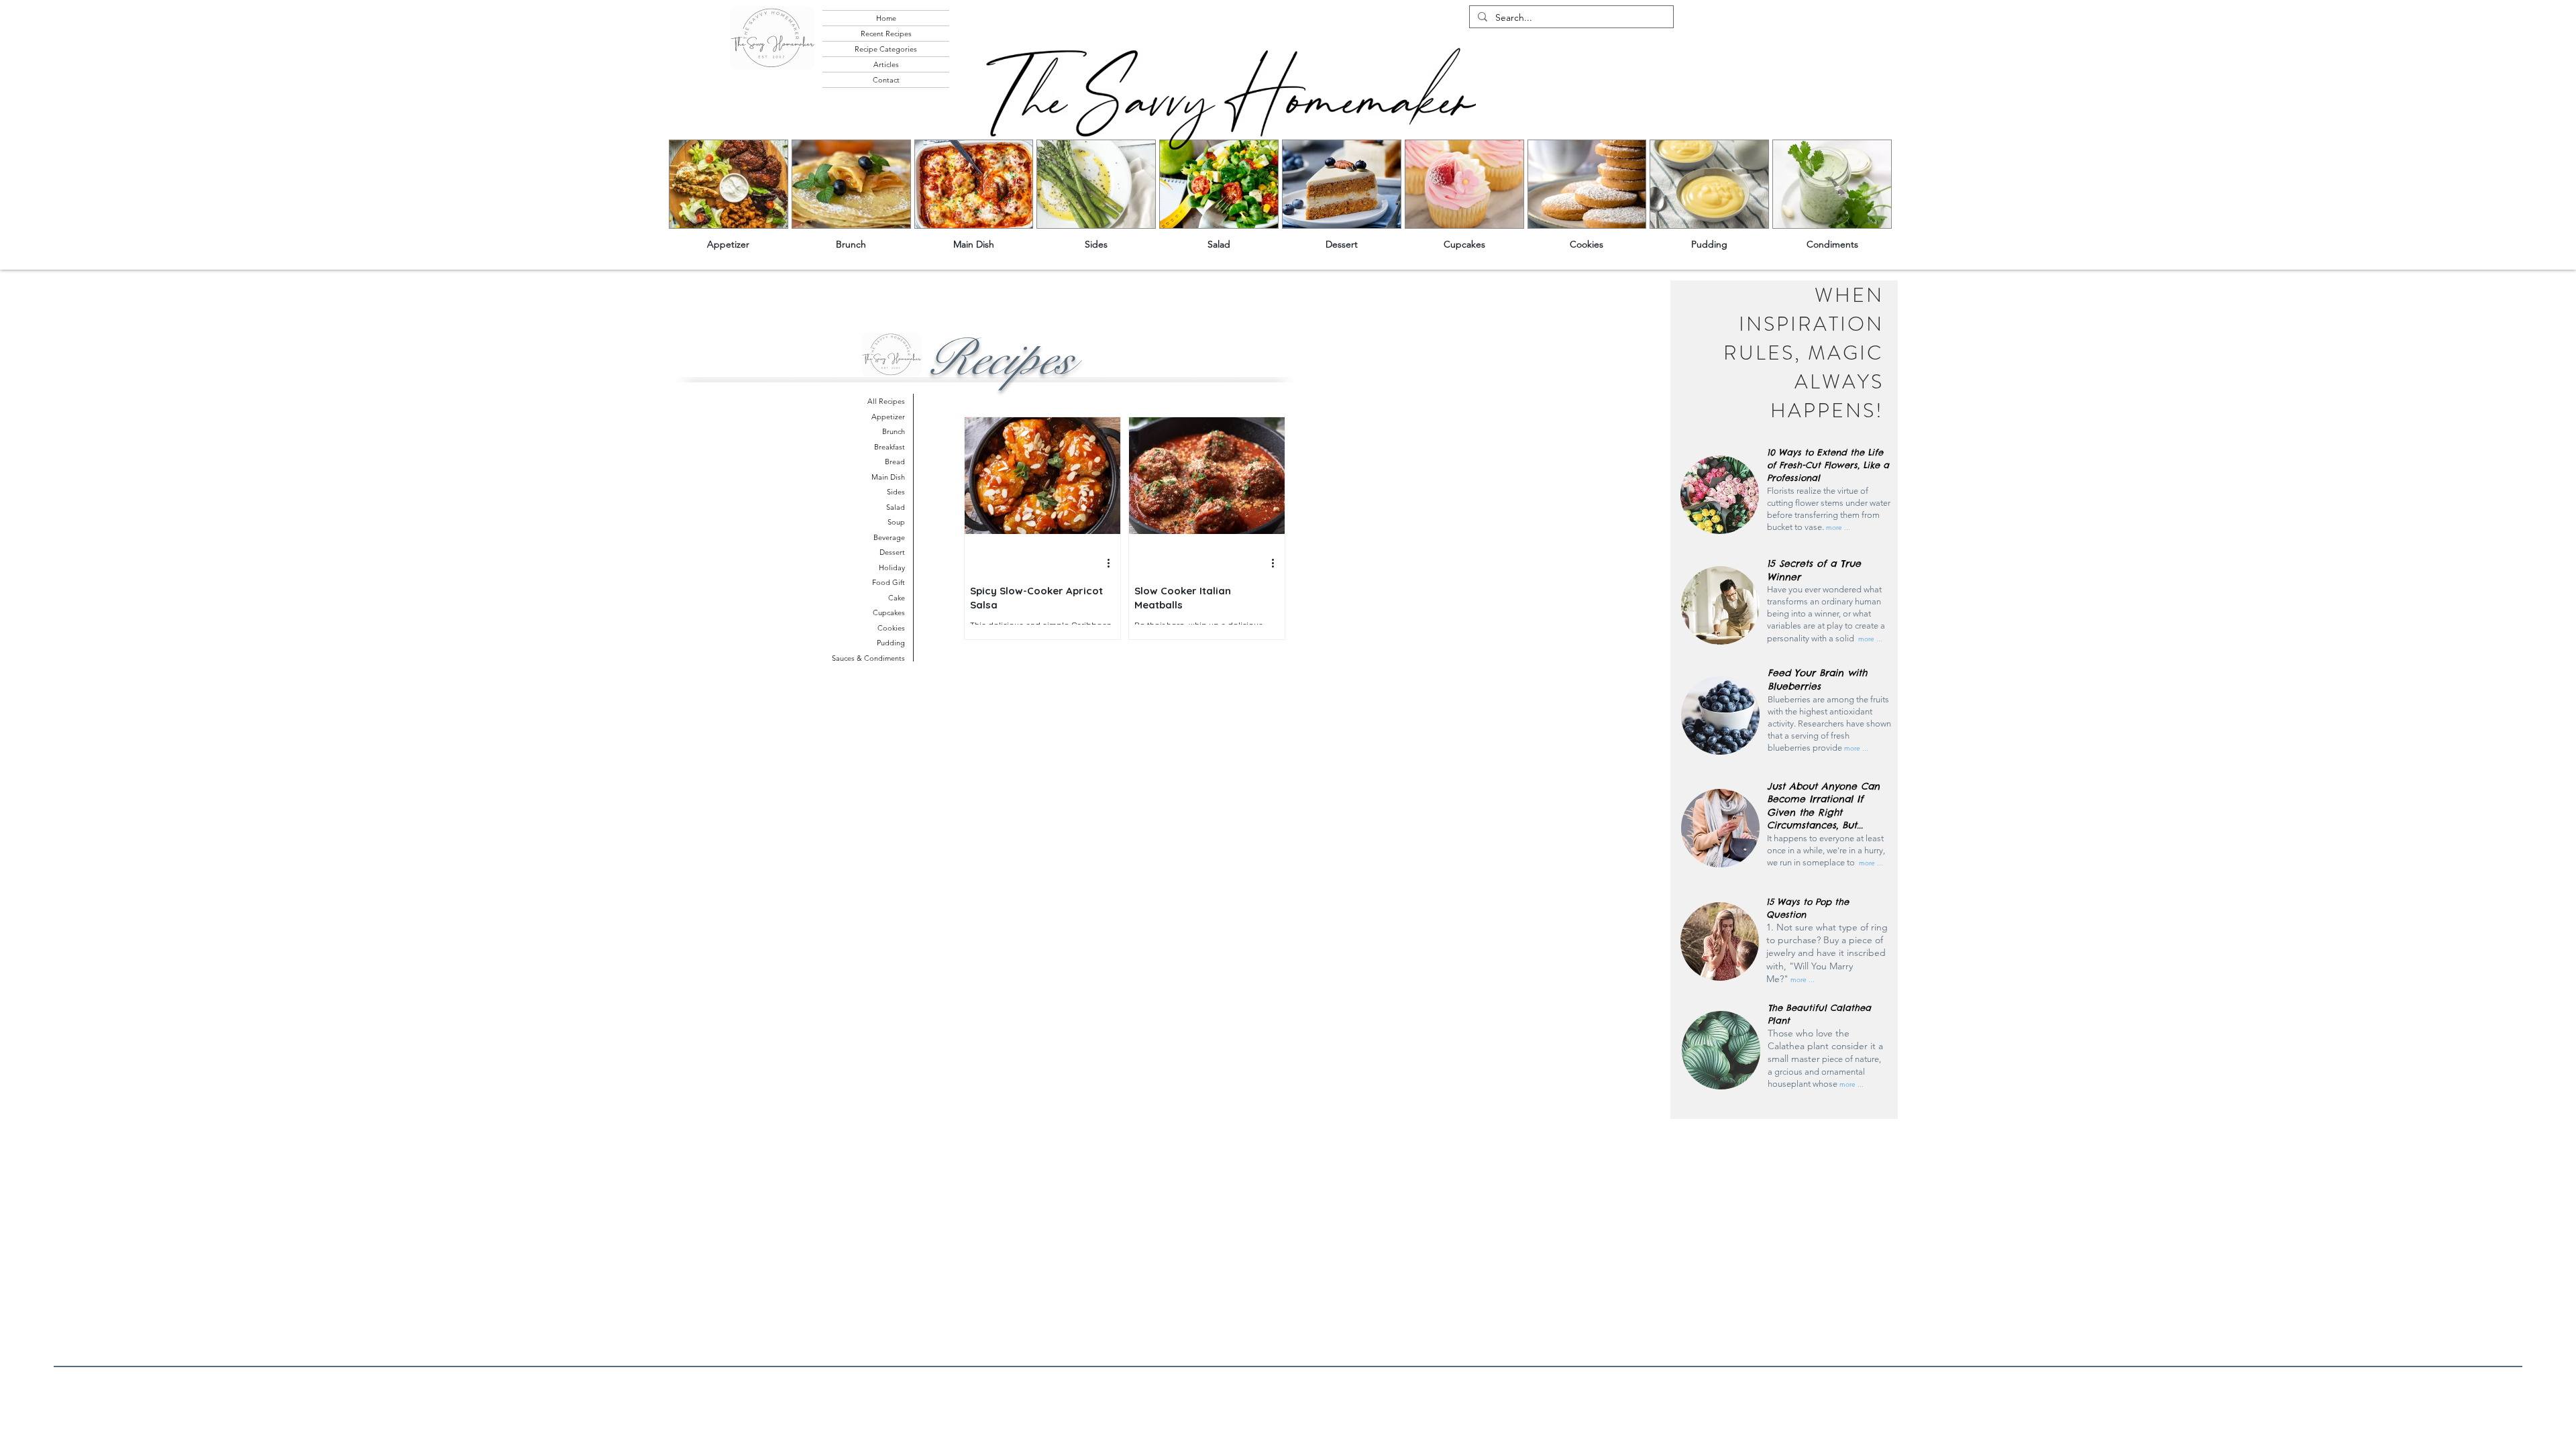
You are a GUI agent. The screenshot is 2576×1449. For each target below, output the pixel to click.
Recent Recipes (886, 34)
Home (886, 18)
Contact (886, 80)
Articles (886, 64)
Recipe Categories (886, 49)
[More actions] (1113, 563)
